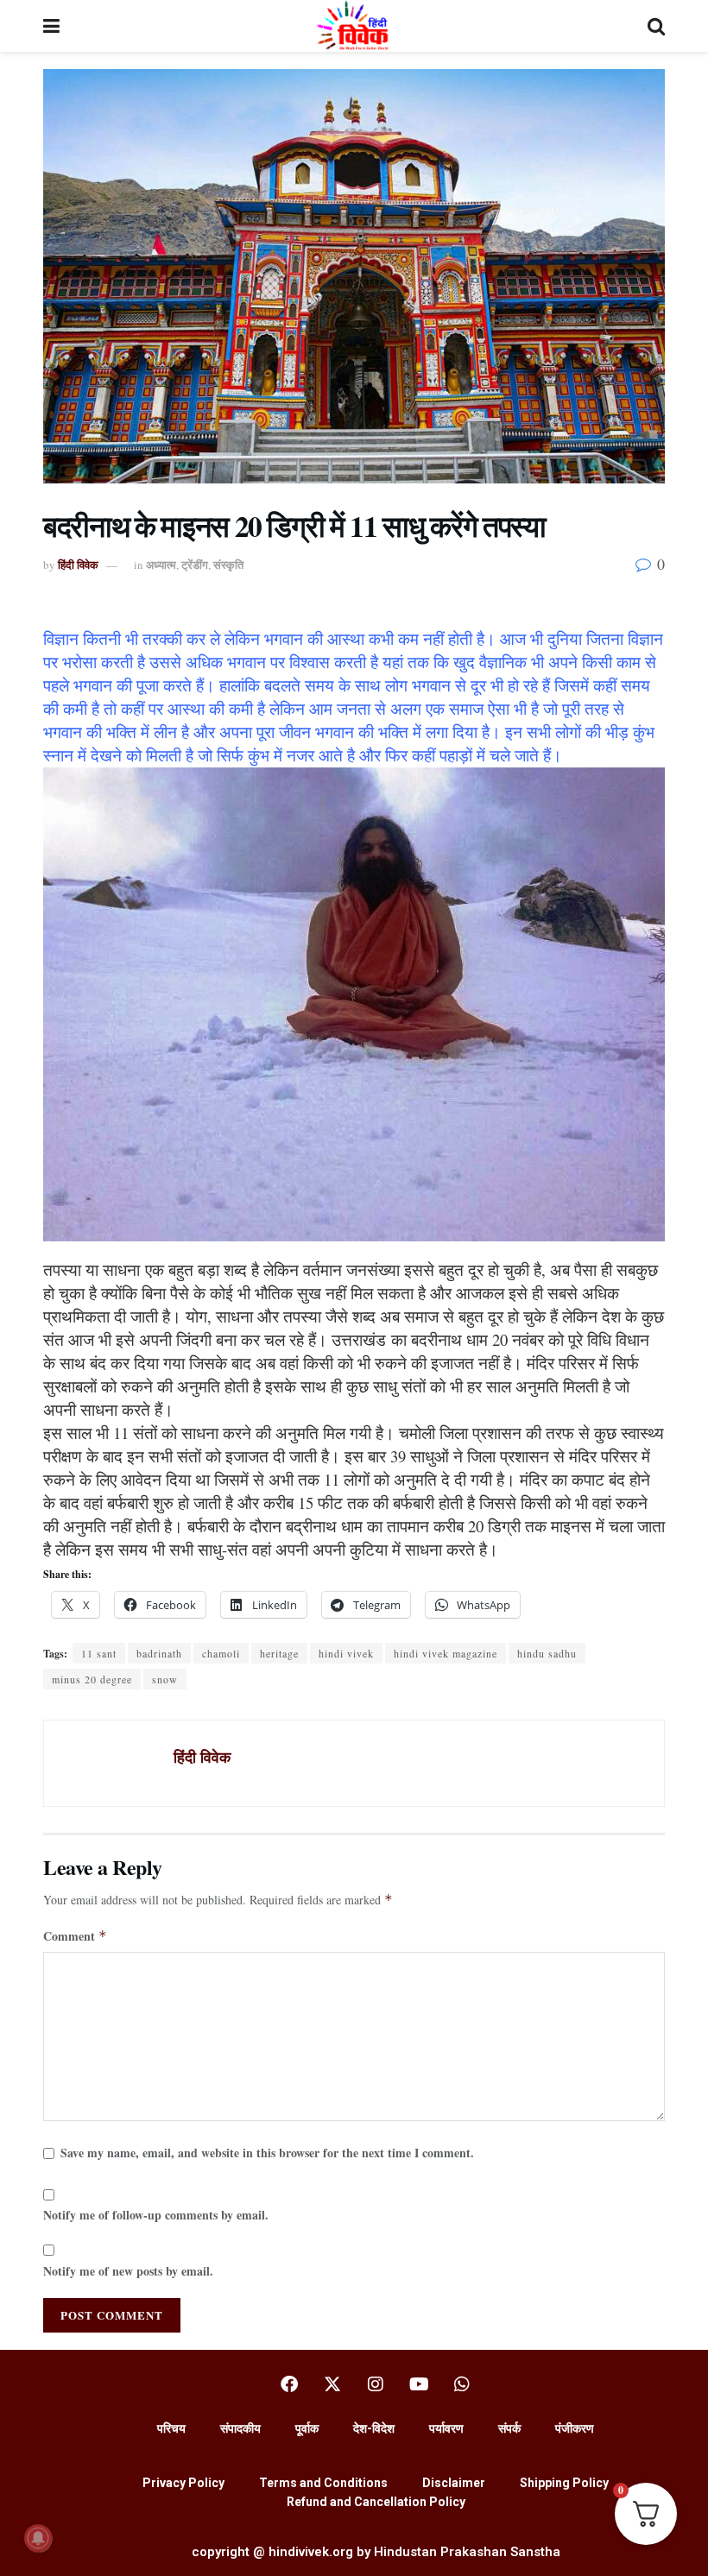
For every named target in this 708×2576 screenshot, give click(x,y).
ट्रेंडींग (195, 564)
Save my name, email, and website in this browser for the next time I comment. (267, 2153)
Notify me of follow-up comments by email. (156, 2215)
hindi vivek (346, 1653)
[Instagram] (376, 2384)
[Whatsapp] (462, 2384)
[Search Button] (656, 26)
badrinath (159, 1653)
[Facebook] (289, 2384)
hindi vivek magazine (446, 1653)
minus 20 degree (92, 1679)
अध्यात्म (161, 564)
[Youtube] (419, 2384)
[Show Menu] (51, 26)
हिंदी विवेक (78, 564)
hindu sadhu (547, 1653)
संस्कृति (228, 564)
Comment (75, 1936)
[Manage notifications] (38, 2538)
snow (165, 1679)
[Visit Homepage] (354, 26)
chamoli (221, 1653)
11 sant (99, 1653)
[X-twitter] (332, 2384)
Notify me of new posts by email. (128, 2271)
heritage (279, 1653)
